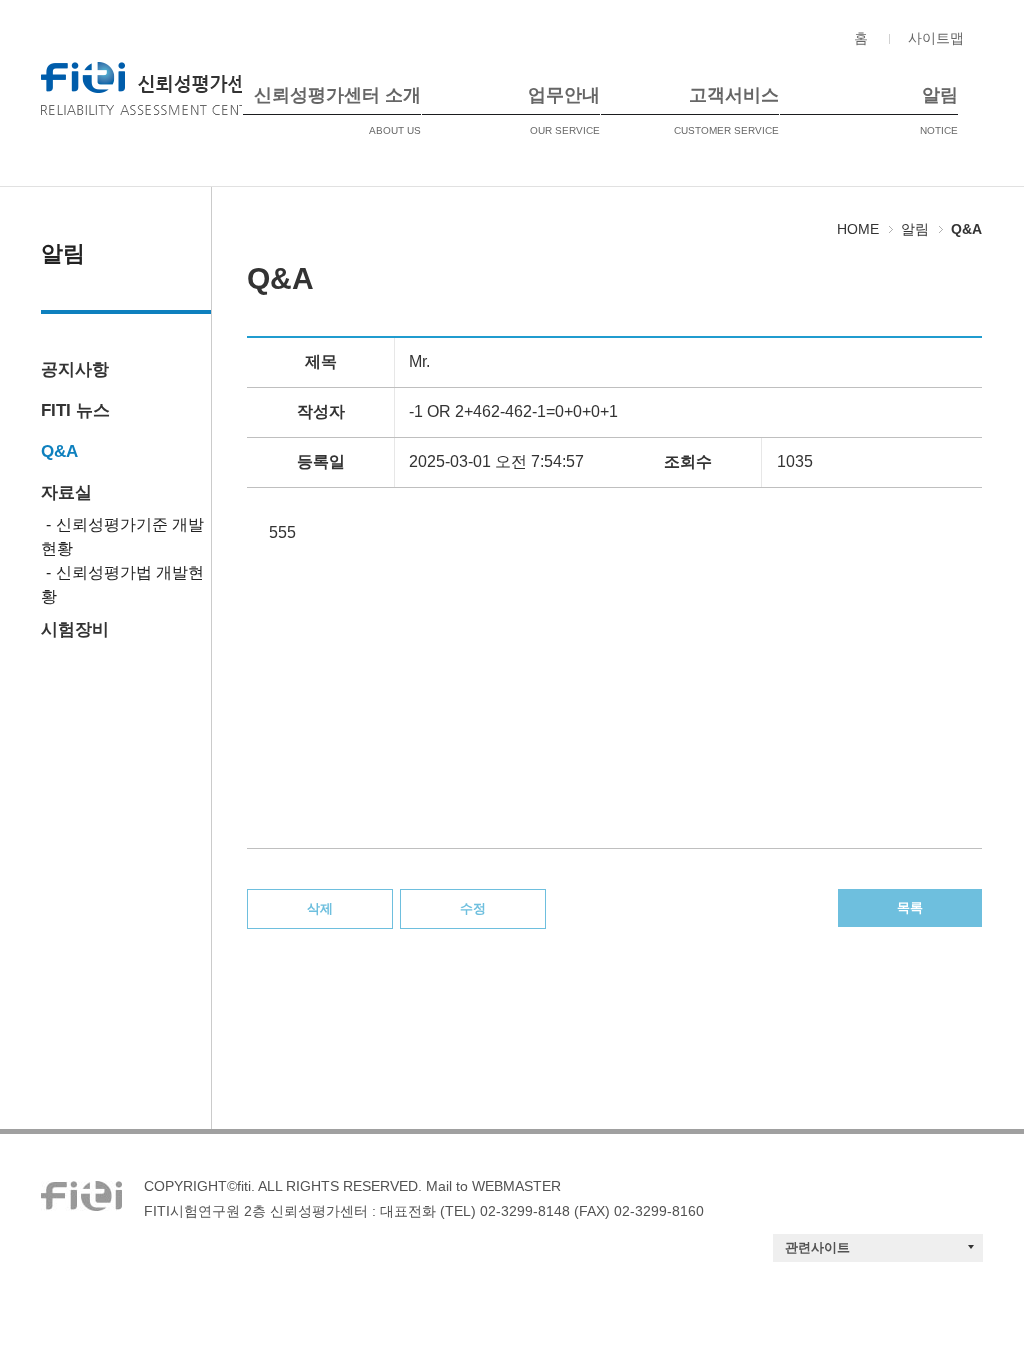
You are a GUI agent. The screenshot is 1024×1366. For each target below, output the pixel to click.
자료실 (66, 492)
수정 (473, 908)
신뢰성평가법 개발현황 (122, 584)
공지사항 (75, 369)
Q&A (59, 451)
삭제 (320, 908)
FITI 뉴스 (75, 410)
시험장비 (75, 629)
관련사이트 (817, 1247)
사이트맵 (936, 38)
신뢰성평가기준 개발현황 (122, 536)
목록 (910, 907)
